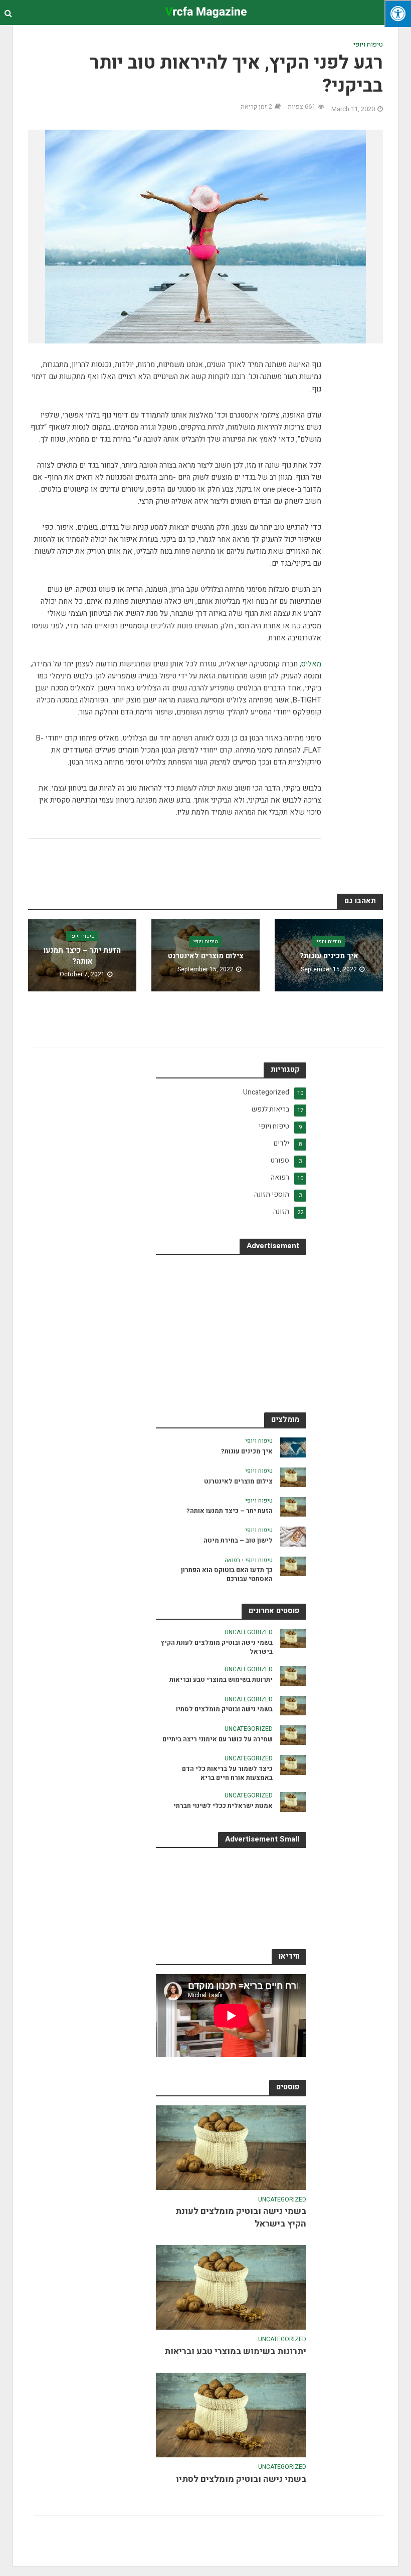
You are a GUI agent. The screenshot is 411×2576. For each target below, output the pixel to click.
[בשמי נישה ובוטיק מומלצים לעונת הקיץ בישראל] (293, 1638)
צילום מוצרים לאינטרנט (206, 956)
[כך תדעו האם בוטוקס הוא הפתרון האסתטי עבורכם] (293, 1566)
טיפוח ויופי (368, 45)
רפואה (232, 1561)
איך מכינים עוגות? (329, 956)
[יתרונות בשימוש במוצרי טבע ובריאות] (293, 1676)
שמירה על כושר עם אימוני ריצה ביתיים (218, 1739)
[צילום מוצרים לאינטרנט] (293, 1477)
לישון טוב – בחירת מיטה (238, 1541)
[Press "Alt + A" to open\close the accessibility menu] (398, 14)
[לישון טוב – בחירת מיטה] (293, 1536)
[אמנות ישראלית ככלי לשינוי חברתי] (293, 1802)
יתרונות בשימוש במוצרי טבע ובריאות (221, 1680)
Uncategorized (249, 1633)
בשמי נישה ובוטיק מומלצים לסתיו (224, 1709)
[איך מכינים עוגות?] (293, 1447)
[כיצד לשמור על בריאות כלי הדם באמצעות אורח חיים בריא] (293, 1765)
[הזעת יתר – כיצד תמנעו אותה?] (293, 1506)
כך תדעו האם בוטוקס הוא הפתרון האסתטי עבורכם (227, 1574)
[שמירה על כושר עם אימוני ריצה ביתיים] (293, 1735)
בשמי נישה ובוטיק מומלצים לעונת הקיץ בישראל (217, 1647)
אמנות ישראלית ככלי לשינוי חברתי (223, 1806)
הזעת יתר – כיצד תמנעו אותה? (82, 956)
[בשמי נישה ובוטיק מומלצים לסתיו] (293, 1705)
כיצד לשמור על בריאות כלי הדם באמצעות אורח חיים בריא (227, 1773)
